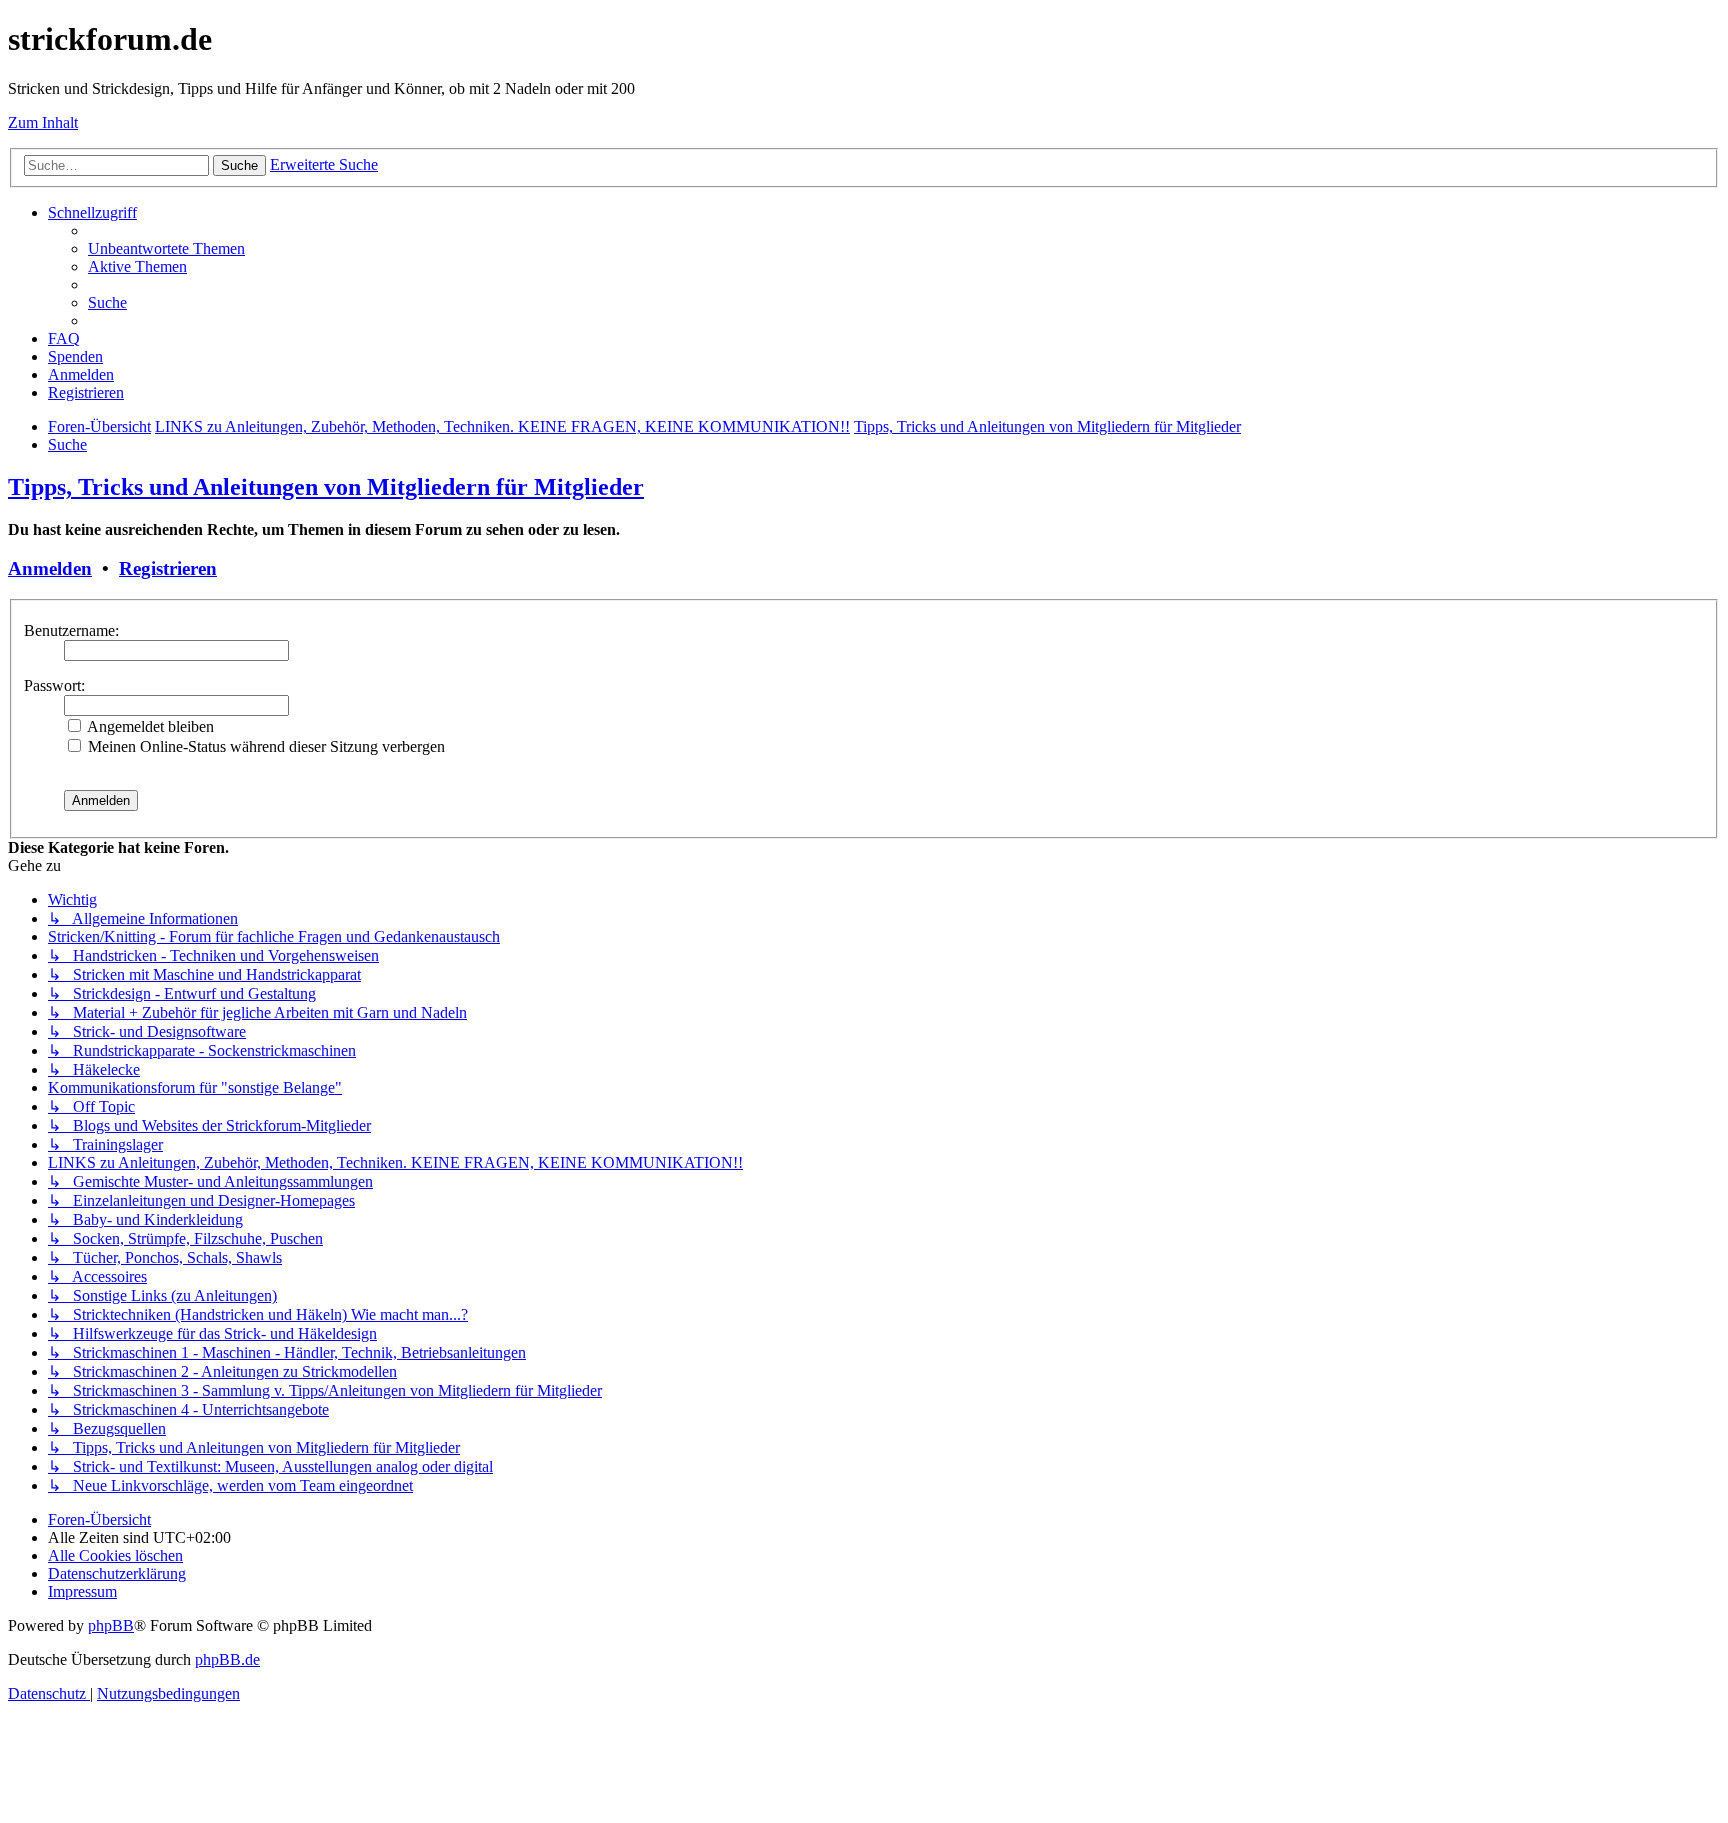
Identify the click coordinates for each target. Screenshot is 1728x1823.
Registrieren (168, 568)
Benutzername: (71, 630)
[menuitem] (166, 248)
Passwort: (54, 685)
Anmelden (50, 568)
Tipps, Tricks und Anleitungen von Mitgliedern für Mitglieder (326, 487)
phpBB (111, 1625)
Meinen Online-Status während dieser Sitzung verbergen (264, 746)
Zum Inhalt (43, 122)
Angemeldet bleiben (149, 726)
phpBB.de (227, 1659)
